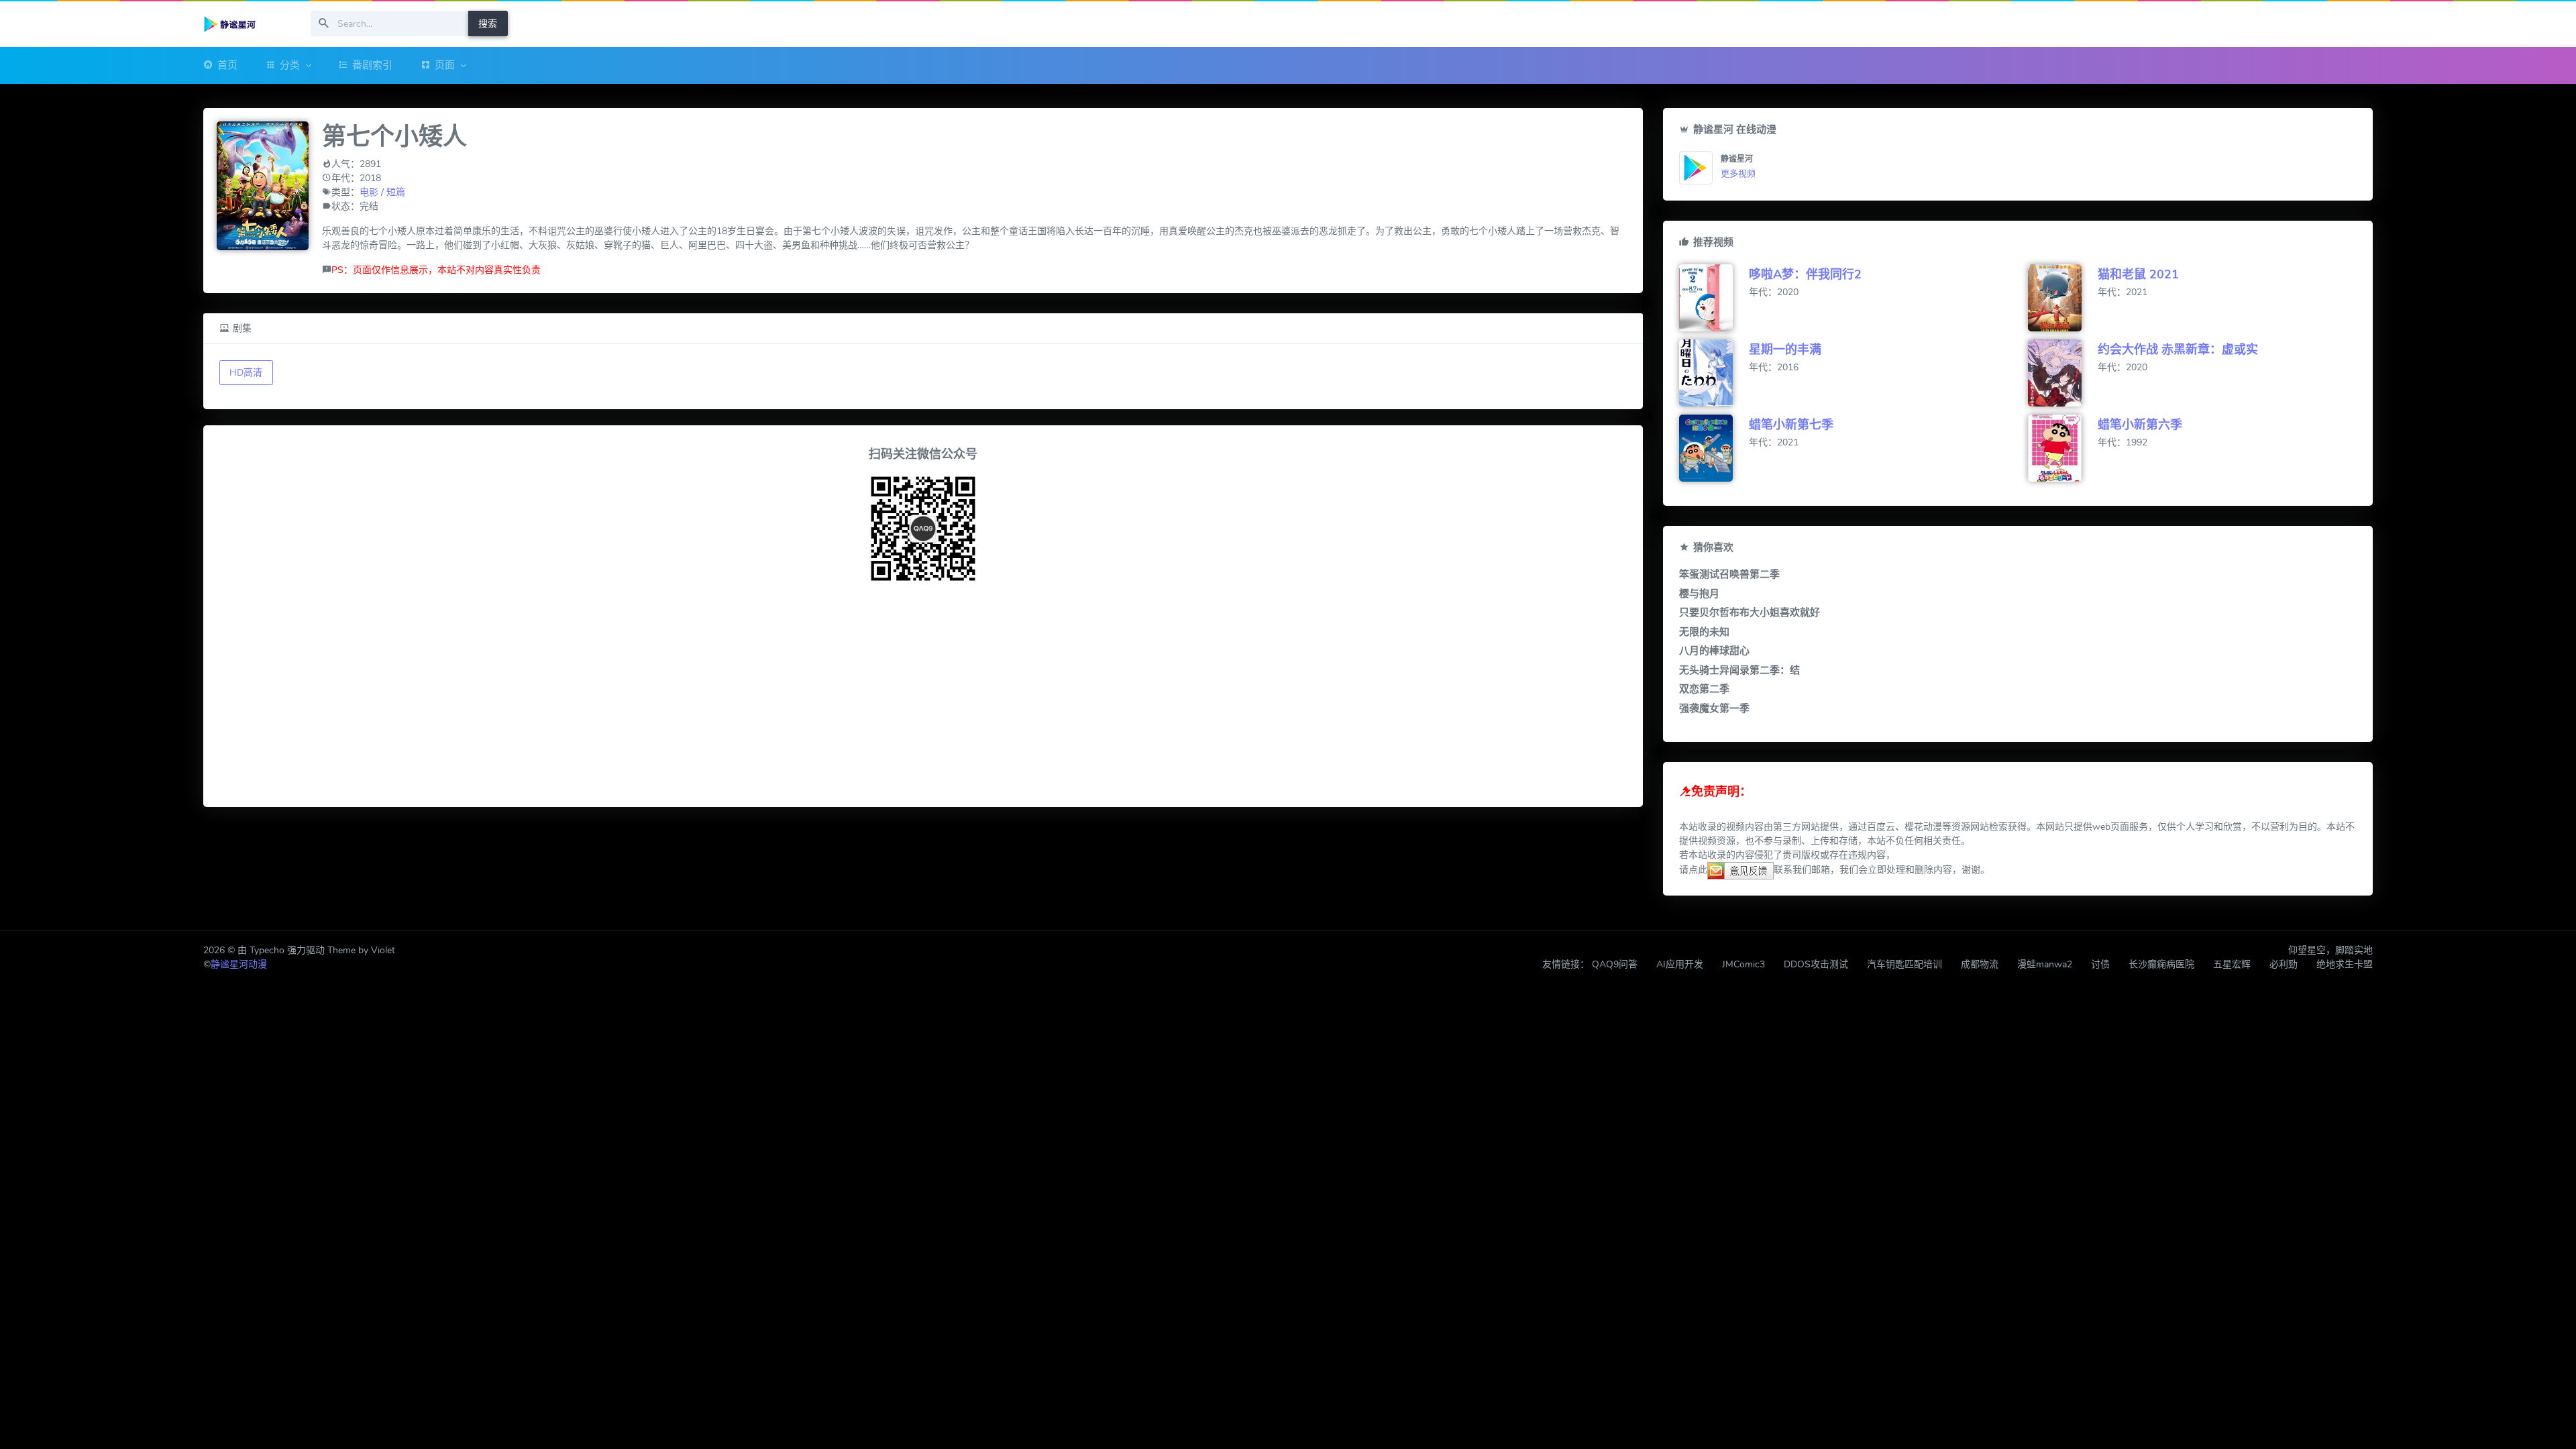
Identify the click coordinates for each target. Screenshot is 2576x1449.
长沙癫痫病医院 (2161, 964)
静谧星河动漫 (239, 964)
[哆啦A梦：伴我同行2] (1714, 298)
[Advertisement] (923, 697)
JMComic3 (1743, 964)
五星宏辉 (2232, 964)
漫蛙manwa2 (2045, 964)
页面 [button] (445, 65)
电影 (369, 192)
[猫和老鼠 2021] (2063, 298)
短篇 (396, 192)
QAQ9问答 (1615, 964)
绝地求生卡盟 (2345, 964)
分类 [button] (290, 65)
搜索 (488, 24)
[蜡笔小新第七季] (1714, 448)
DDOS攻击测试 (1816, 964)
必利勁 (2284, 964)
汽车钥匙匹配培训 (1904, 964)
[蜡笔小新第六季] (2063, 448)
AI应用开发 (1680, 964)
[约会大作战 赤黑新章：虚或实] (2063, 373)
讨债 (2100, 964)
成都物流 (1980, 964)
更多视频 (1738, 174)
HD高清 (246, 373)
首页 (227, 65)
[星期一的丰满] (1714, 373)
